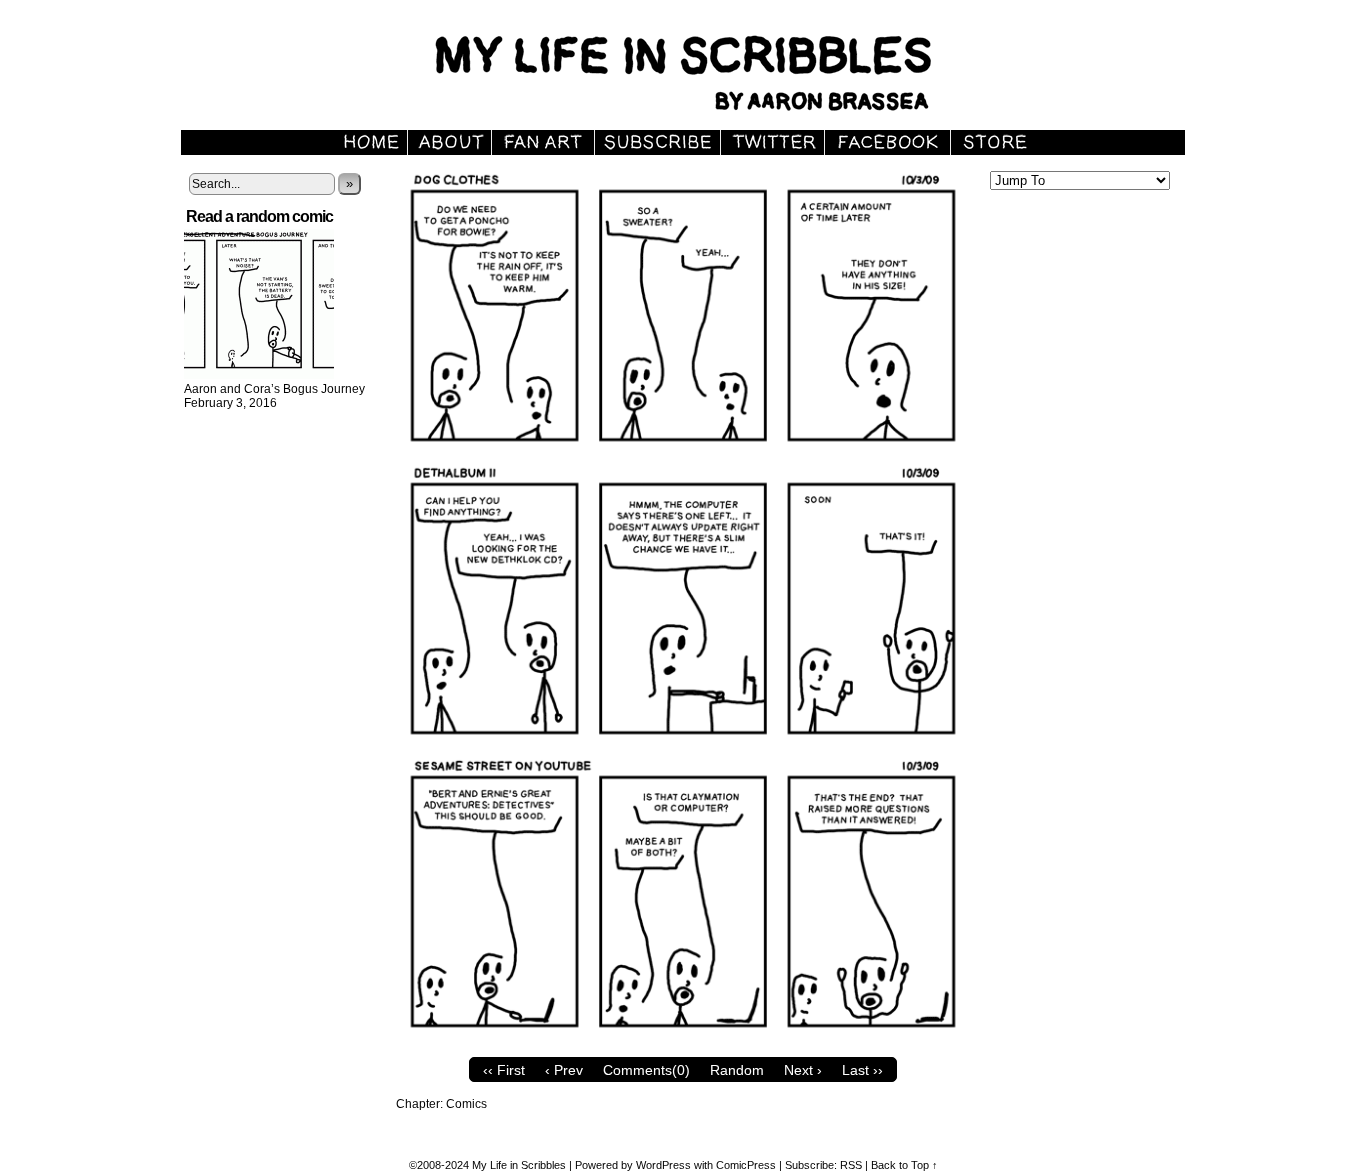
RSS (851, 1165)
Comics (466, 1104)
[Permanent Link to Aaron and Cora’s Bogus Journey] (259, 375)
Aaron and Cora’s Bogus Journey (274, 389)
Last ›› (862, 1070)
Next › (803, 1070)
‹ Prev (564, 1070)
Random (737, 1070)
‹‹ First (504, 1070)
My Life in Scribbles (706, 70)
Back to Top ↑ (904, 1165)
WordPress (663, 1165)
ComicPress (746, 1165)
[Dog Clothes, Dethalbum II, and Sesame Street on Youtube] (683, 1043)
